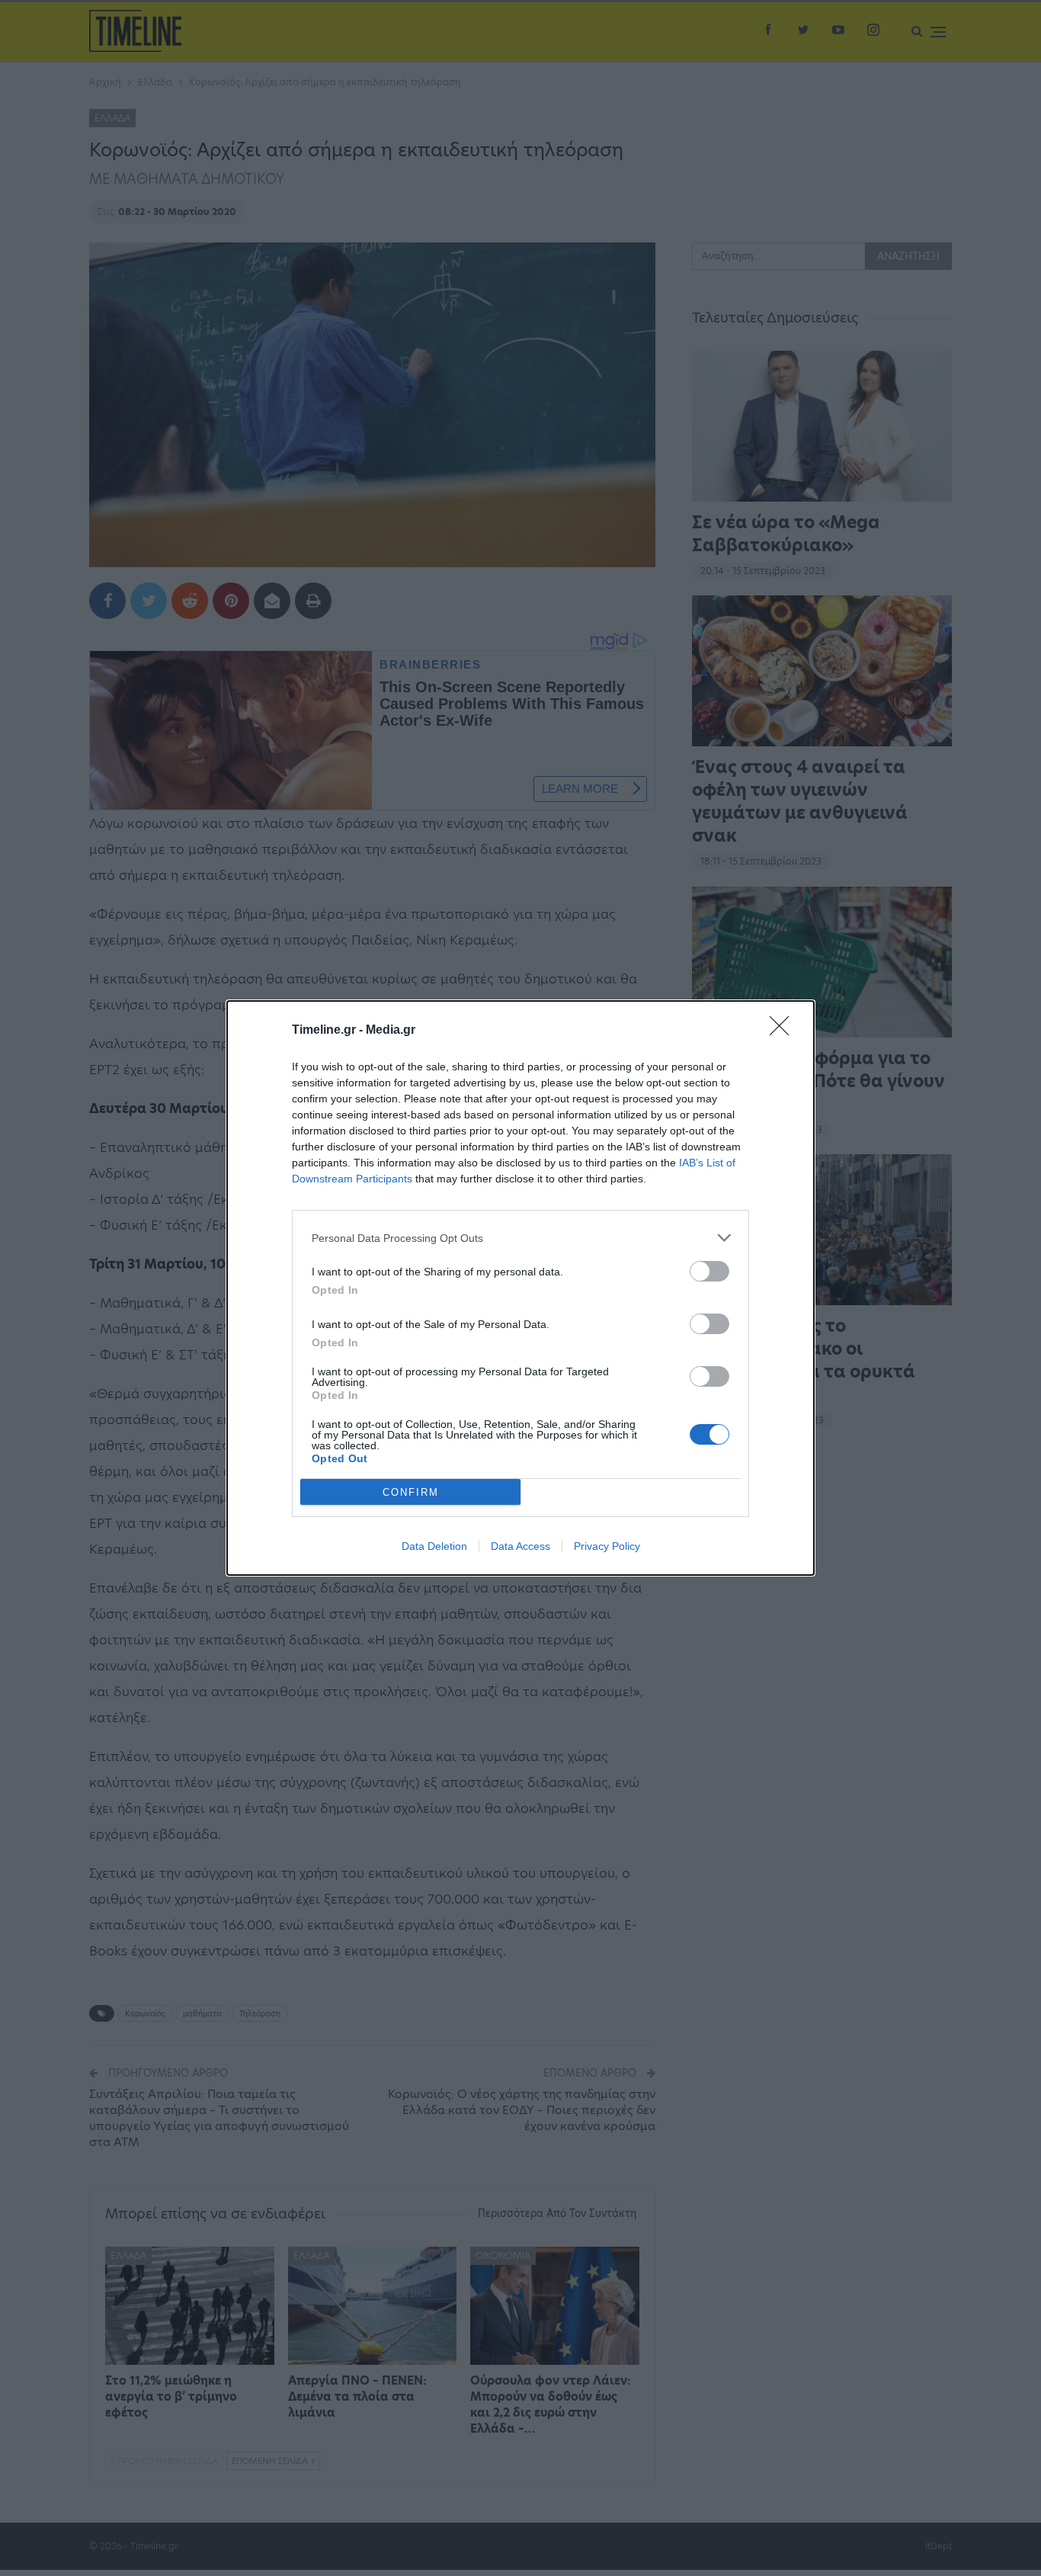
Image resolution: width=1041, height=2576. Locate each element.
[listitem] (520, 1238)
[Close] (784, 1031)
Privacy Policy (607, 1546)
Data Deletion (434, 1546)
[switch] (709, 1271)
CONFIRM (411, 1492)
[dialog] (520, 1288)
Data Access (520, 1546)
